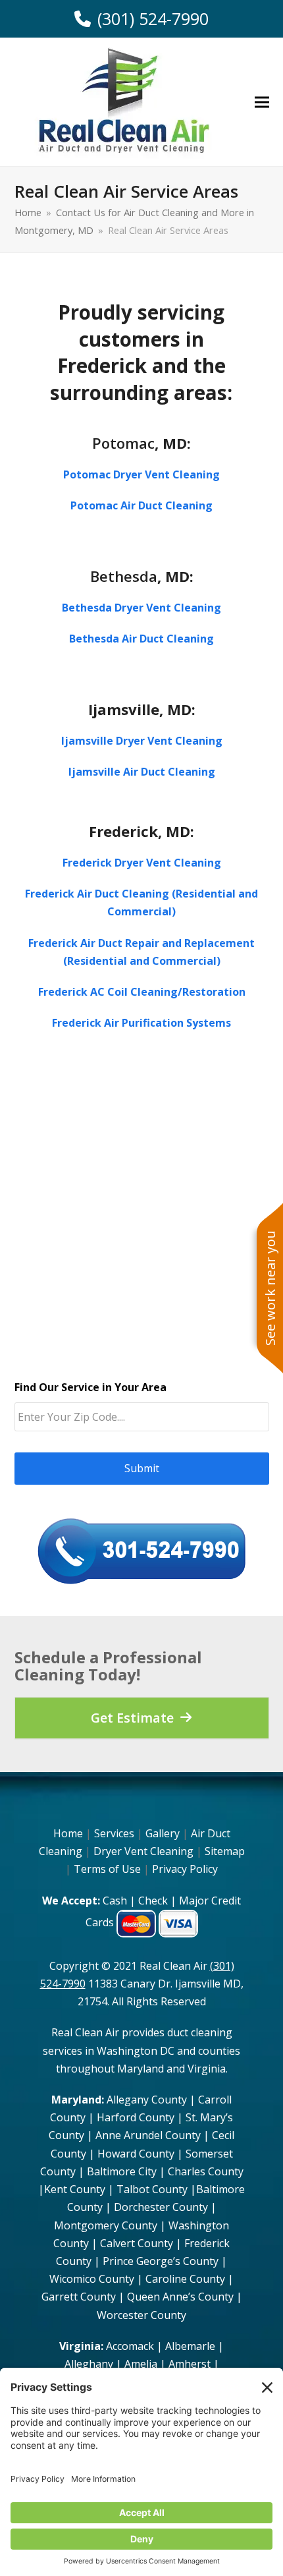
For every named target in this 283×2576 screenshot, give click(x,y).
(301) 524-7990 (153, 19)
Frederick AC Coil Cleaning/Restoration (142, 992)
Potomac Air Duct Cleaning (141, 505)
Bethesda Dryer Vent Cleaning (141, 608)
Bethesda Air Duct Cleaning (141, 639)
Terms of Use (107, 1869)
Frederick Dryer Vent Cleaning (142, 863)
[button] (262, 102)
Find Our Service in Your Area (90, 1388)
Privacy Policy (185, 1869)
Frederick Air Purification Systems (141, 1023)
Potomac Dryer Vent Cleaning (141, 474)
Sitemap (225, 1851)
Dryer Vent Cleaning (143, 1851)
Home (68, 1833)
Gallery (163, 1833)
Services (114, 1833)
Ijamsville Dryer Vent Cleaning (142, 741)
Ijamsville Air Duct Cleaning (142, 772)
